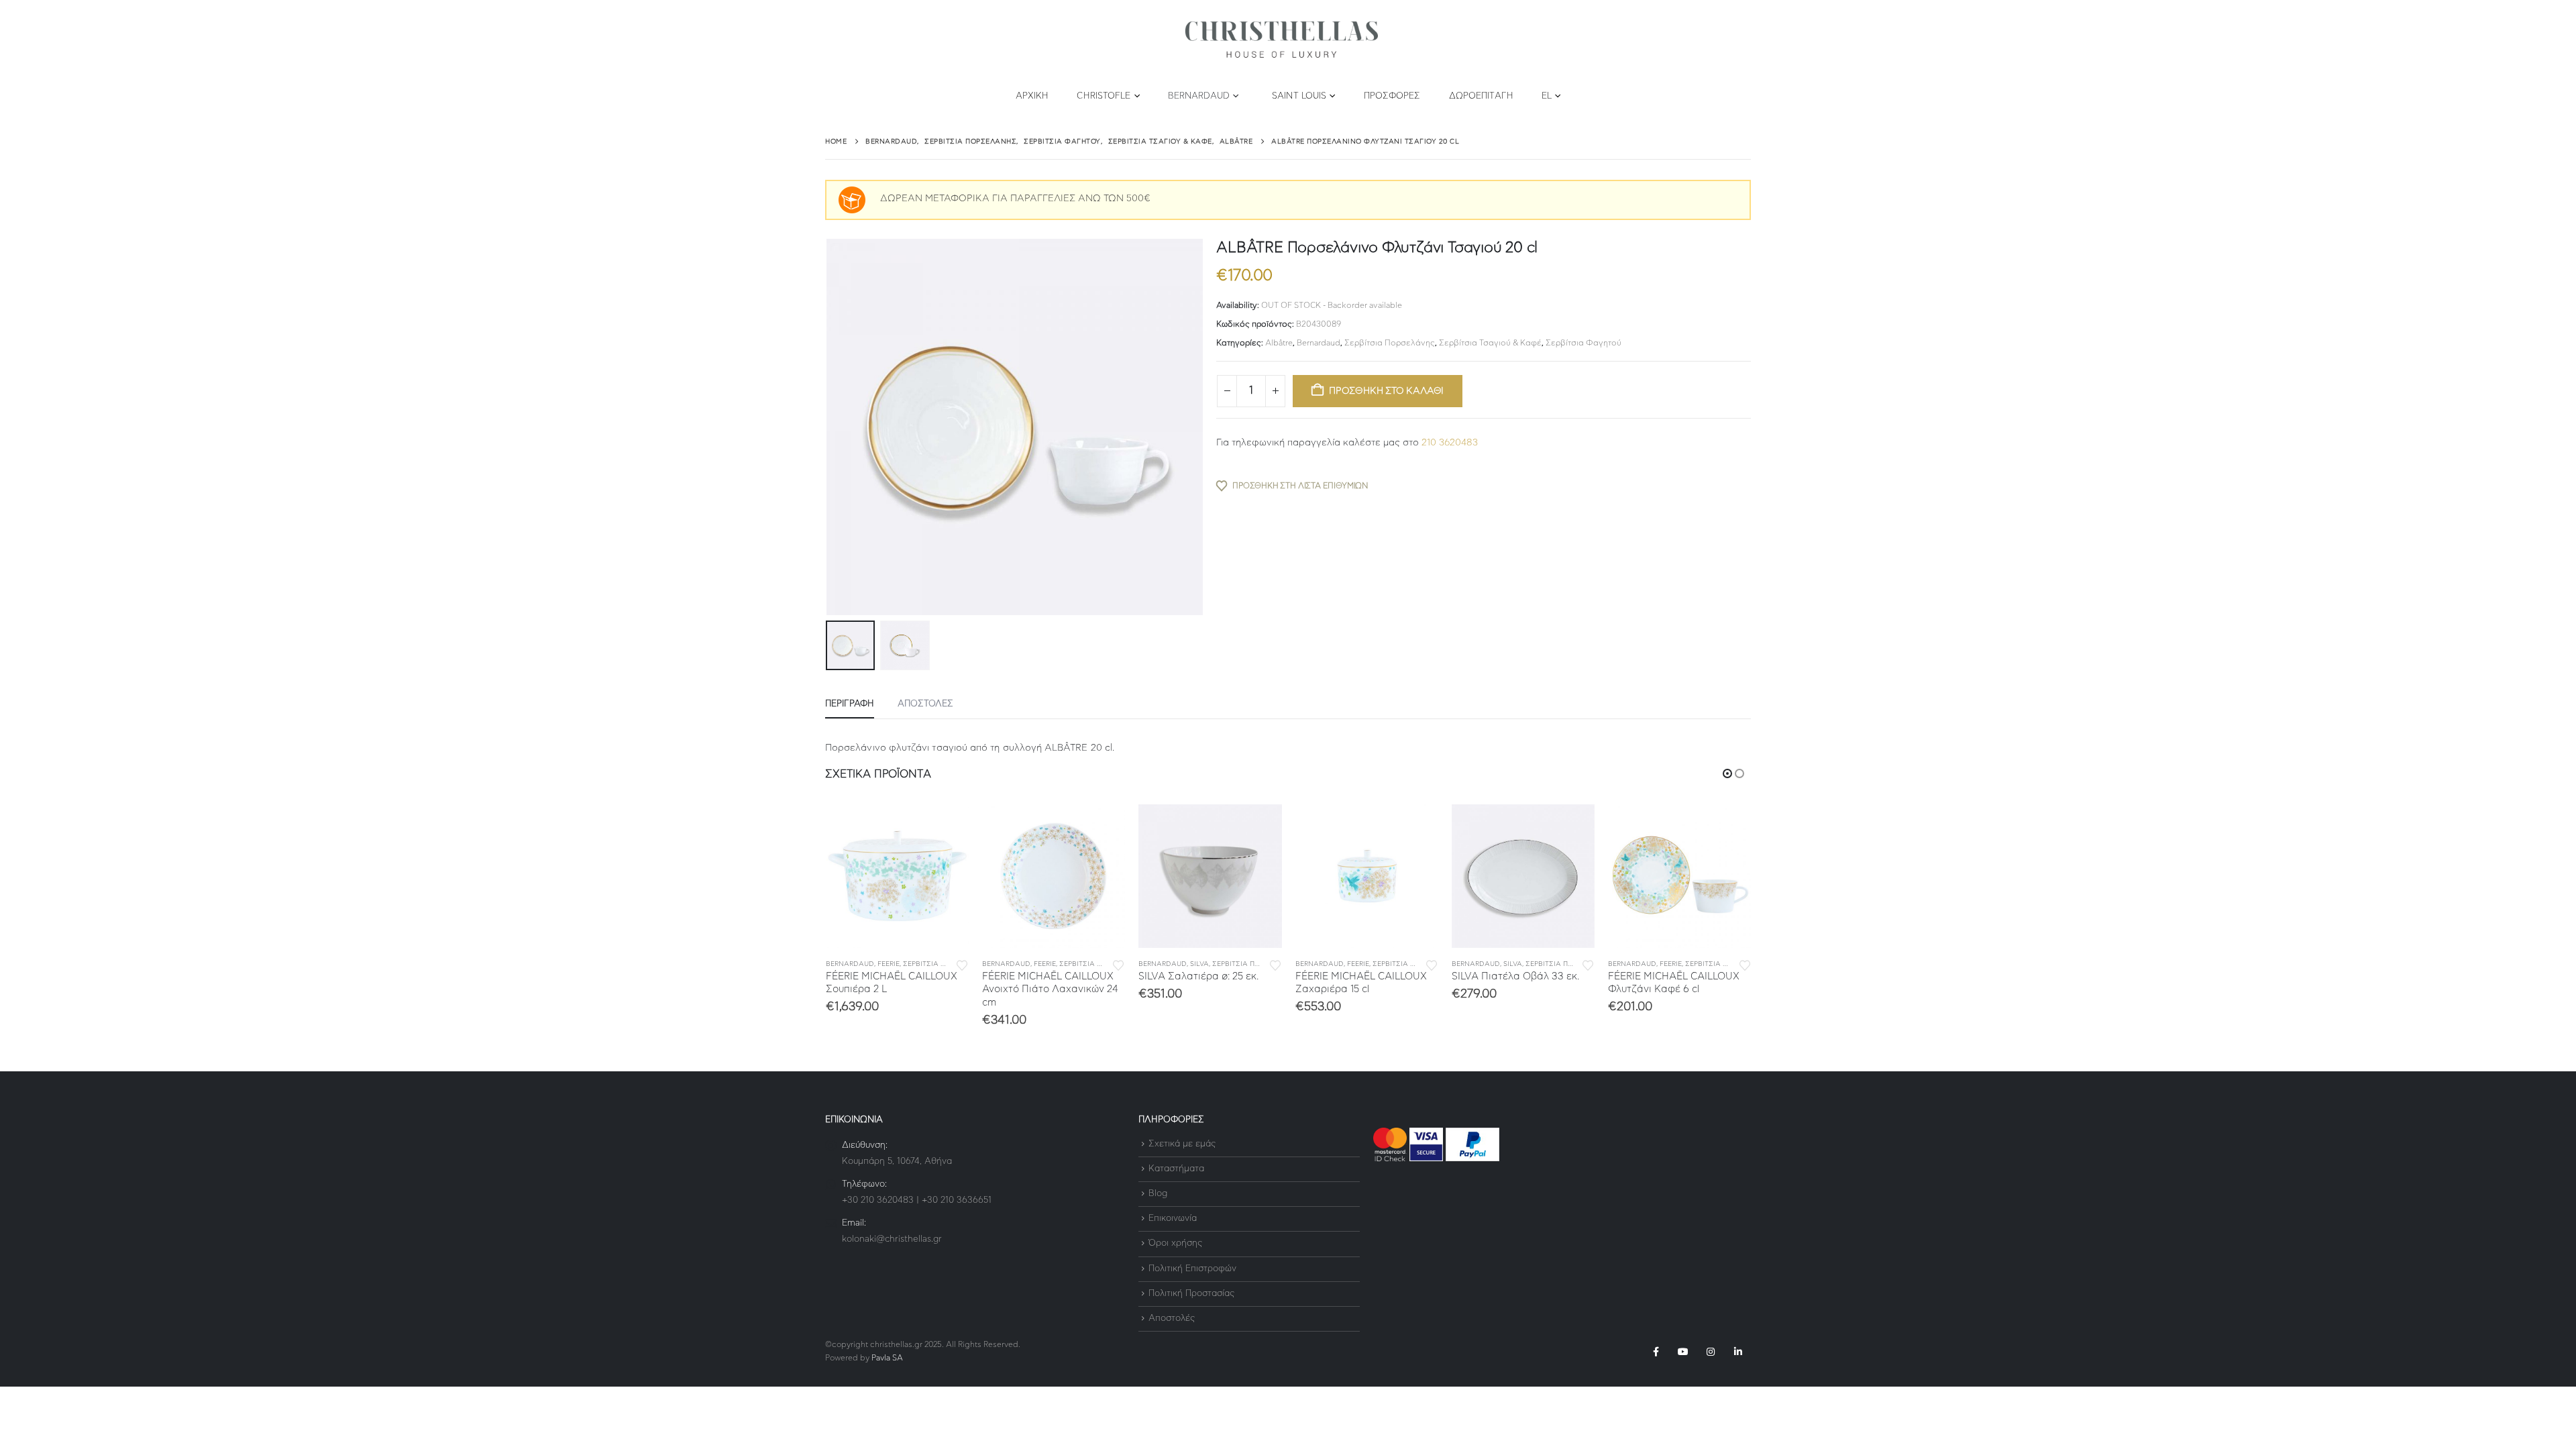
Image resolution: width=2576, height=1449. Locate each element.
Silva (1199, 964)
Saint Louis (1299, 96)
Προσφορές (1392, 96)
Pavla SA (887, 1358)
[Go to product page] (897, 876)
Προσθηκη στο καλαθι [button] (947, 826)
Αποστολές (1172, 1319)
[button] (828, 427)
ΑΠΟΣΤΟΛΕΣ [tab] (925, 704)
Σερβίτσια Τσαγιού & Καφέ (1490, 343)
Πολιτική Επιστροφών (1192, 1269)
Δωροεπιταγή (1481, 96)
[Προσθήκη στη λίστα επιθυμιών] (962, 964)
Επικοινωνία (1173, 1219)
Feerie (889, 964)
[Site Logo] (1281, 40)
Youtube (1683, 1352)
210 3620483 (1450, 443)
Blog (1158, 1194)
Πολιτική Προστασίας (1191, 1294)
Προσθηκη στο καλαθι (1386, 391)
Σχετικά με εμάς (1182, 1144)
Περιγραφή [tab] (850, 704)
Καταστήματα (1176, 1169)
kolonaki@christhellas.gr (892, 1239)
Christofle (1104, 96)
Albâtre (1279, 343)
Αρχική (1032, 96)
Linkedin (1738, 1352)
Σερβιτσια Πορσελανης (946, 964)
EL (1547, 96)
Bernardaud (1199, 96)
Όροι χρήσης (1175, 1244)
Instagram (1711, 1352)
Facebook (1656, 1352)
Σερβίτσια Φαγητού (1584, 343)
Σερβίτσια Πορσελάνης (1390, 343)
